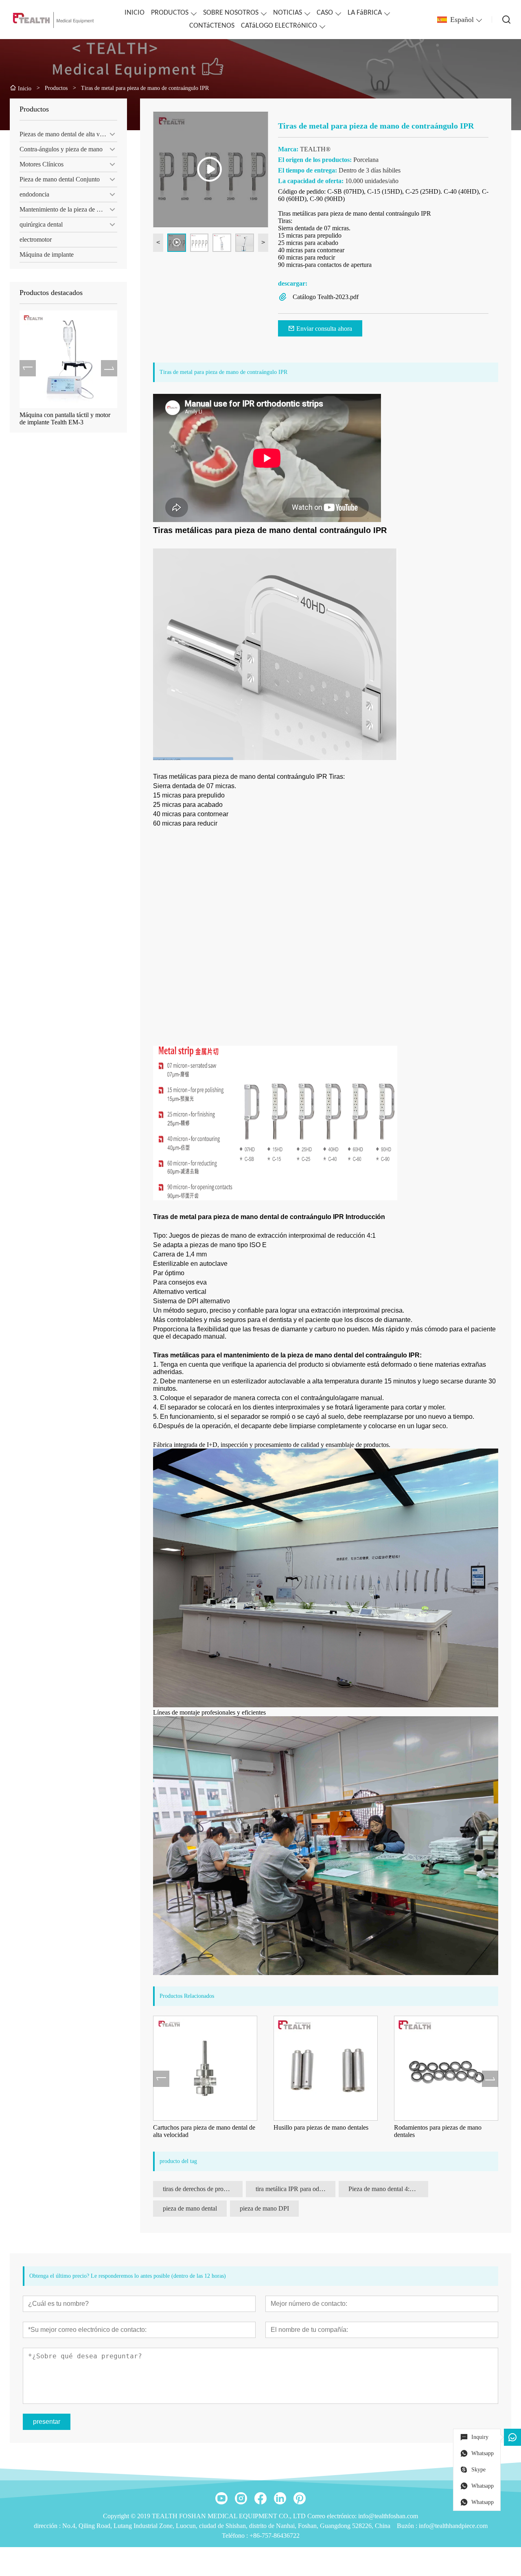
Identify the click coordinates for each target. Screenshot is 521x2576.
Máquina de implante (47, 255)
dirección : (48, 2526)
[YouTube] (221, 2498)
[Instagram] (241, 2498)
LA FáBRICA (365, 13)
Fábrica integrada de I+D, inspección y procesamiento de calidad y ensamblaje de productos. (272, 1445)
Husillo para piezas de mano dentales (205, 2127)
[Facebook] (260, 2498)
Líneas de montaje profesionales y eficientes (209, 1712)
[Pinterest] (300, 2498)
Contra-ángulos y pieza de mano (61, 149)
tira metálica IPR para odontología (296, 2189)
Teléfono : (236, 2536)
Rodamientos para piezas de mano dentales (322, 2131)
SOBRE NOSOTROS (231, 13)
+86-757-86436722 (275, 2536)
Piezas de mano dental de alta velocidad (68, 134)
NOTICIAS (288, 13)
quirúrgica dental (41, 224)
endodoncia (34, 194)
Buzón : (408, 2526)
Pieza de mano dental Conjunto (60, 179)
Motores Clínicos (42, 164)
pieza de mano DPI (264, 2208)
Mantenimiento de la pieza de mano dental (68, 209)
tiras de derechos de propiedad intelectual (203, 2189)
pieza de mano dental (190, 2208)
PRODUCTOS (170, 13)
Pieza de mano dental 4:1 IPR (386, 2189)
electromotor (36, 239)
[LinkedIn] (280, 2498)
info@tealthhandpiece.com (453, 2526)
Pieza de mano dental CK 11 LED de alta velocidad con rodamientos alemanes (68, 419)
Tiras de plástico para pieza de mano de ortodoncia (449, 2131)
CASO (325, 13)
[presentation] (28, 368)
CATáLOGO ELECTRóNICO (279, 26)
